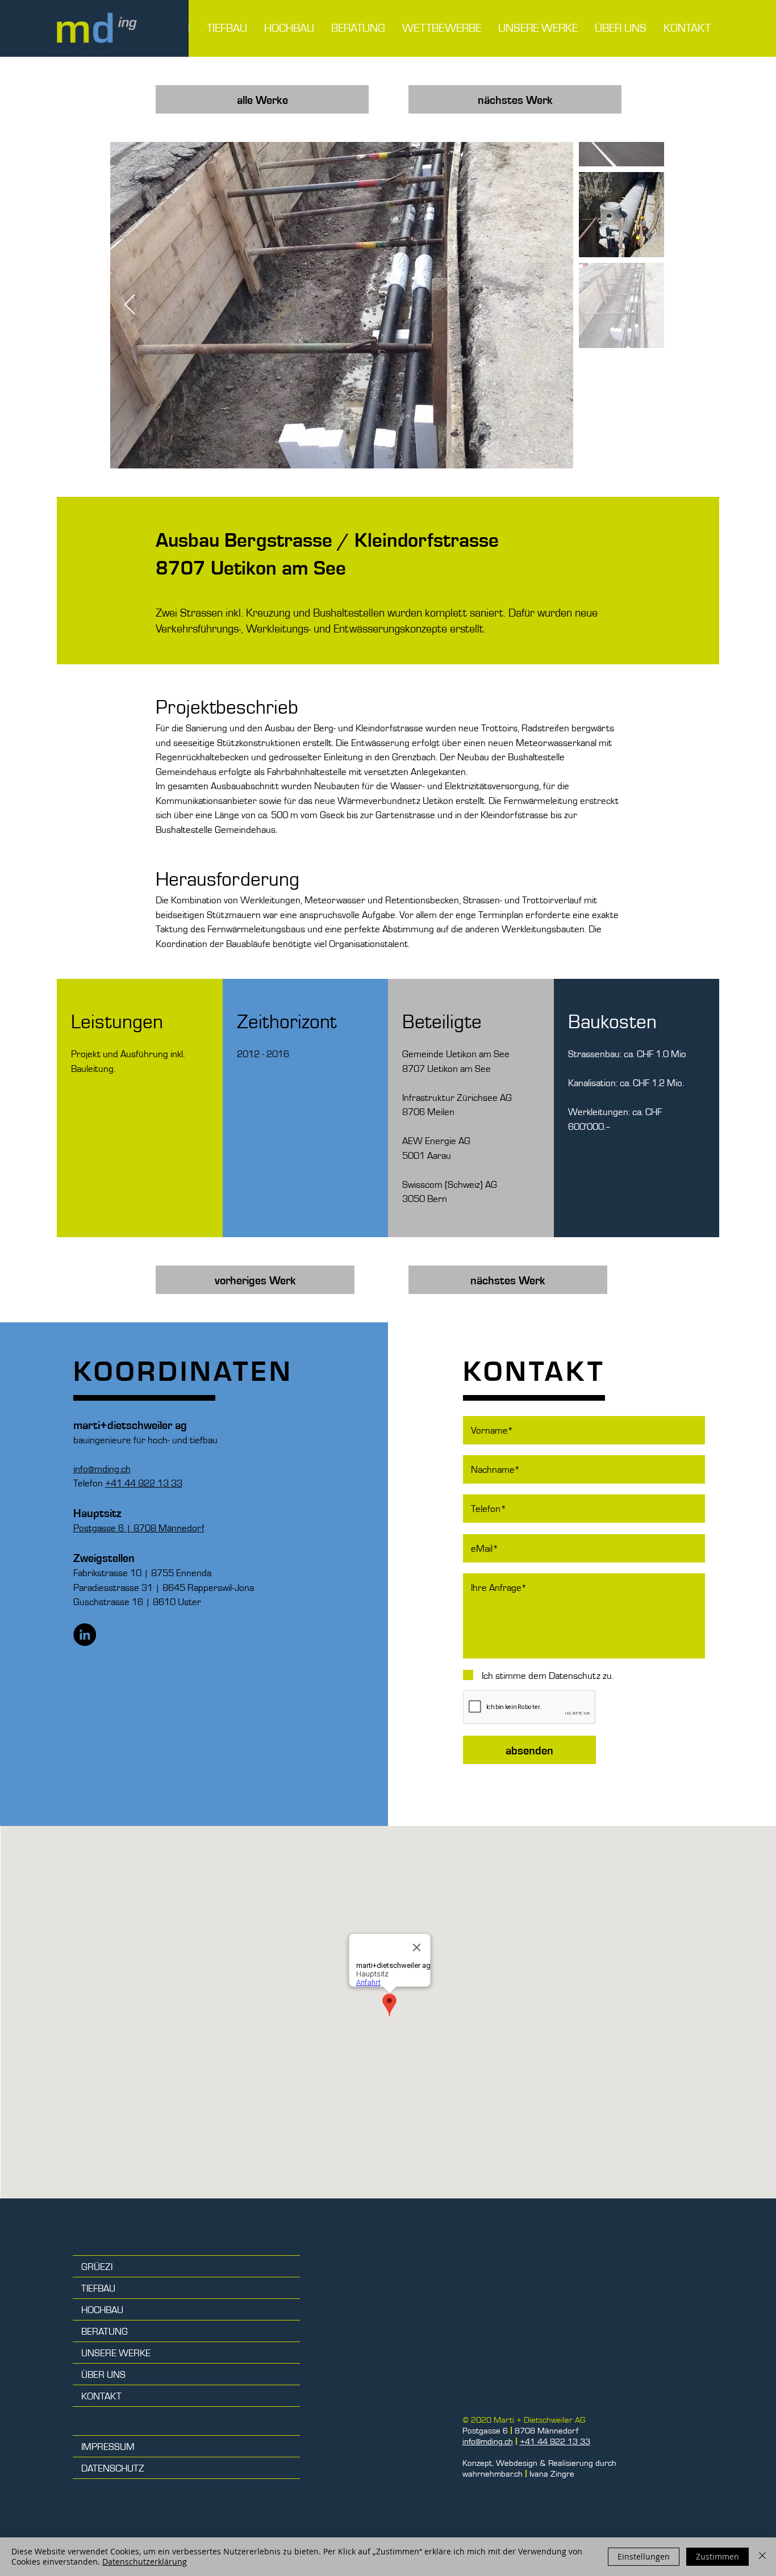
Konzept (477, 2463)
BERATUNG (105, 2331)
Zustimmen (717, 2556)
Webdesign (517, 2463)
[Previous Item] (130, 305)
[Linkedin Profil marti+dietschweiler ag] (85, 1635)
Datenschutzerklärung (145, 2562)
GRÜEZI (97, 2266)
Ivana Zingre (552, 2474)
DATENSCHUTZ (113, 2468)
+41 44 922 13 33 (144, 1482)
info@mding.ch (488, 2441)
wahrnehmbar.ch (493, 2474)
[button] (538, 28)
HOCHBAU (102, 2309)
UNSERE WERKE (116, 2352)
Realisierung (571, 2463)
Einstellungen (644, 2556)
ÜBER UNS (103, 2374)
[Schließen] (762, 2557)
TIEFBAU (98, 2288)
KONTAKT (101, 2395)
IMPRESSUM (108, 2446)
